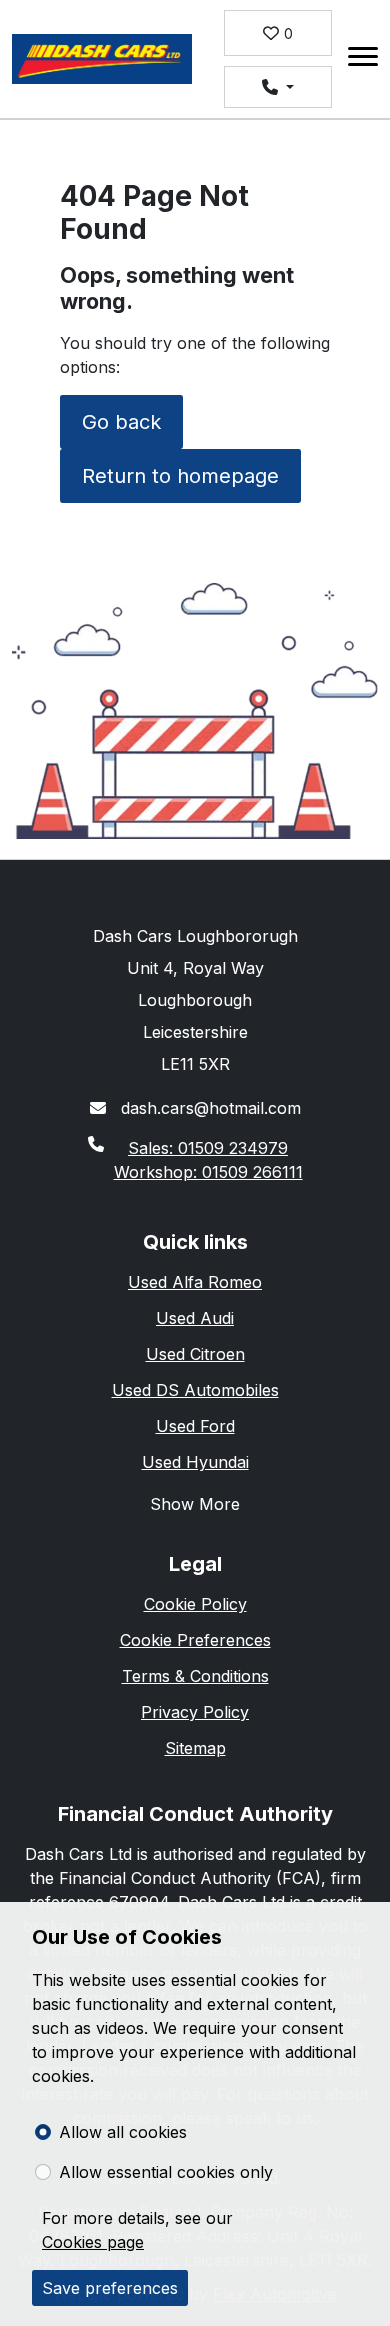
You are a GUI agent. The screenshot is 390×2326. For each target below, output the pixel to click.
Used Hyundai (195, 1462)
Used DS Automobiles (195, 1390)
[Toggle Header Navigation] (363, 59)
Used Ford (195, 1426)
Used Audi (195, 1318)
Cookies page (93, 2242)
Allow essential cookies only (166, 2172)
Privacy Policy (195, 1712)
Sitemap (195, 1748)
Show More (195, 1504)
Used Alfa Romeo (195, 1282)
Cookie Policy (195, 1604)
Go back (121, 422)
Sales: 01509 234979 (208, 1148)
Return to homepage (180, 476)
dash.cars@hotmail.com (208, 1108)
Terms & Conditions (195, 1676)
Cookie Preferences (195, 1640)
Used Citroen (195, 1354)
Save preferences (110, 2288)
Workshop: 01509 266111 (208, 1172)
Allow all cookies (123, 2132)
